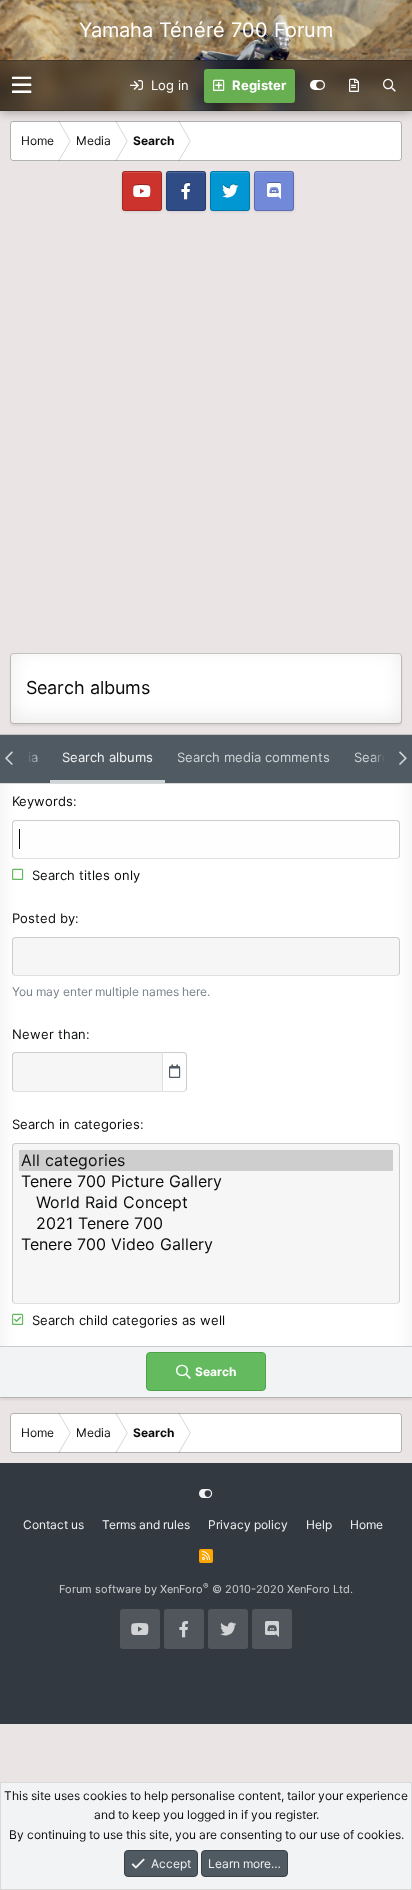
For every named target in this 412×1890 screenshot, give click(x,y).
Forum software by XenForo (206, 1589)
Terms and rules (146, 1524)
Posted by (43, 918)
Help (319, 1524)
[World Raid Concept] (206, 1202)
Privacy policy (248, 1524)
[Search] (389, 86)
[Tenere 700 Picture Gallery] (206, 1181)
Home (366, 1524)
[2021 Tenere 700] (206, 1223)
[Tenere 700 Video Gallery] (206, 1244)
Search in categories (76, 1124)
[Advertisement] (206, 437)
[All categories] (206, 1160)
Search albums (107, 757)
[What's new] (354, 86)
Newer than (49, 1034)
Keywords (42, 801)
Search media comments (253, 757)
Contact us (53, 1524)
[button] (21, 85)
